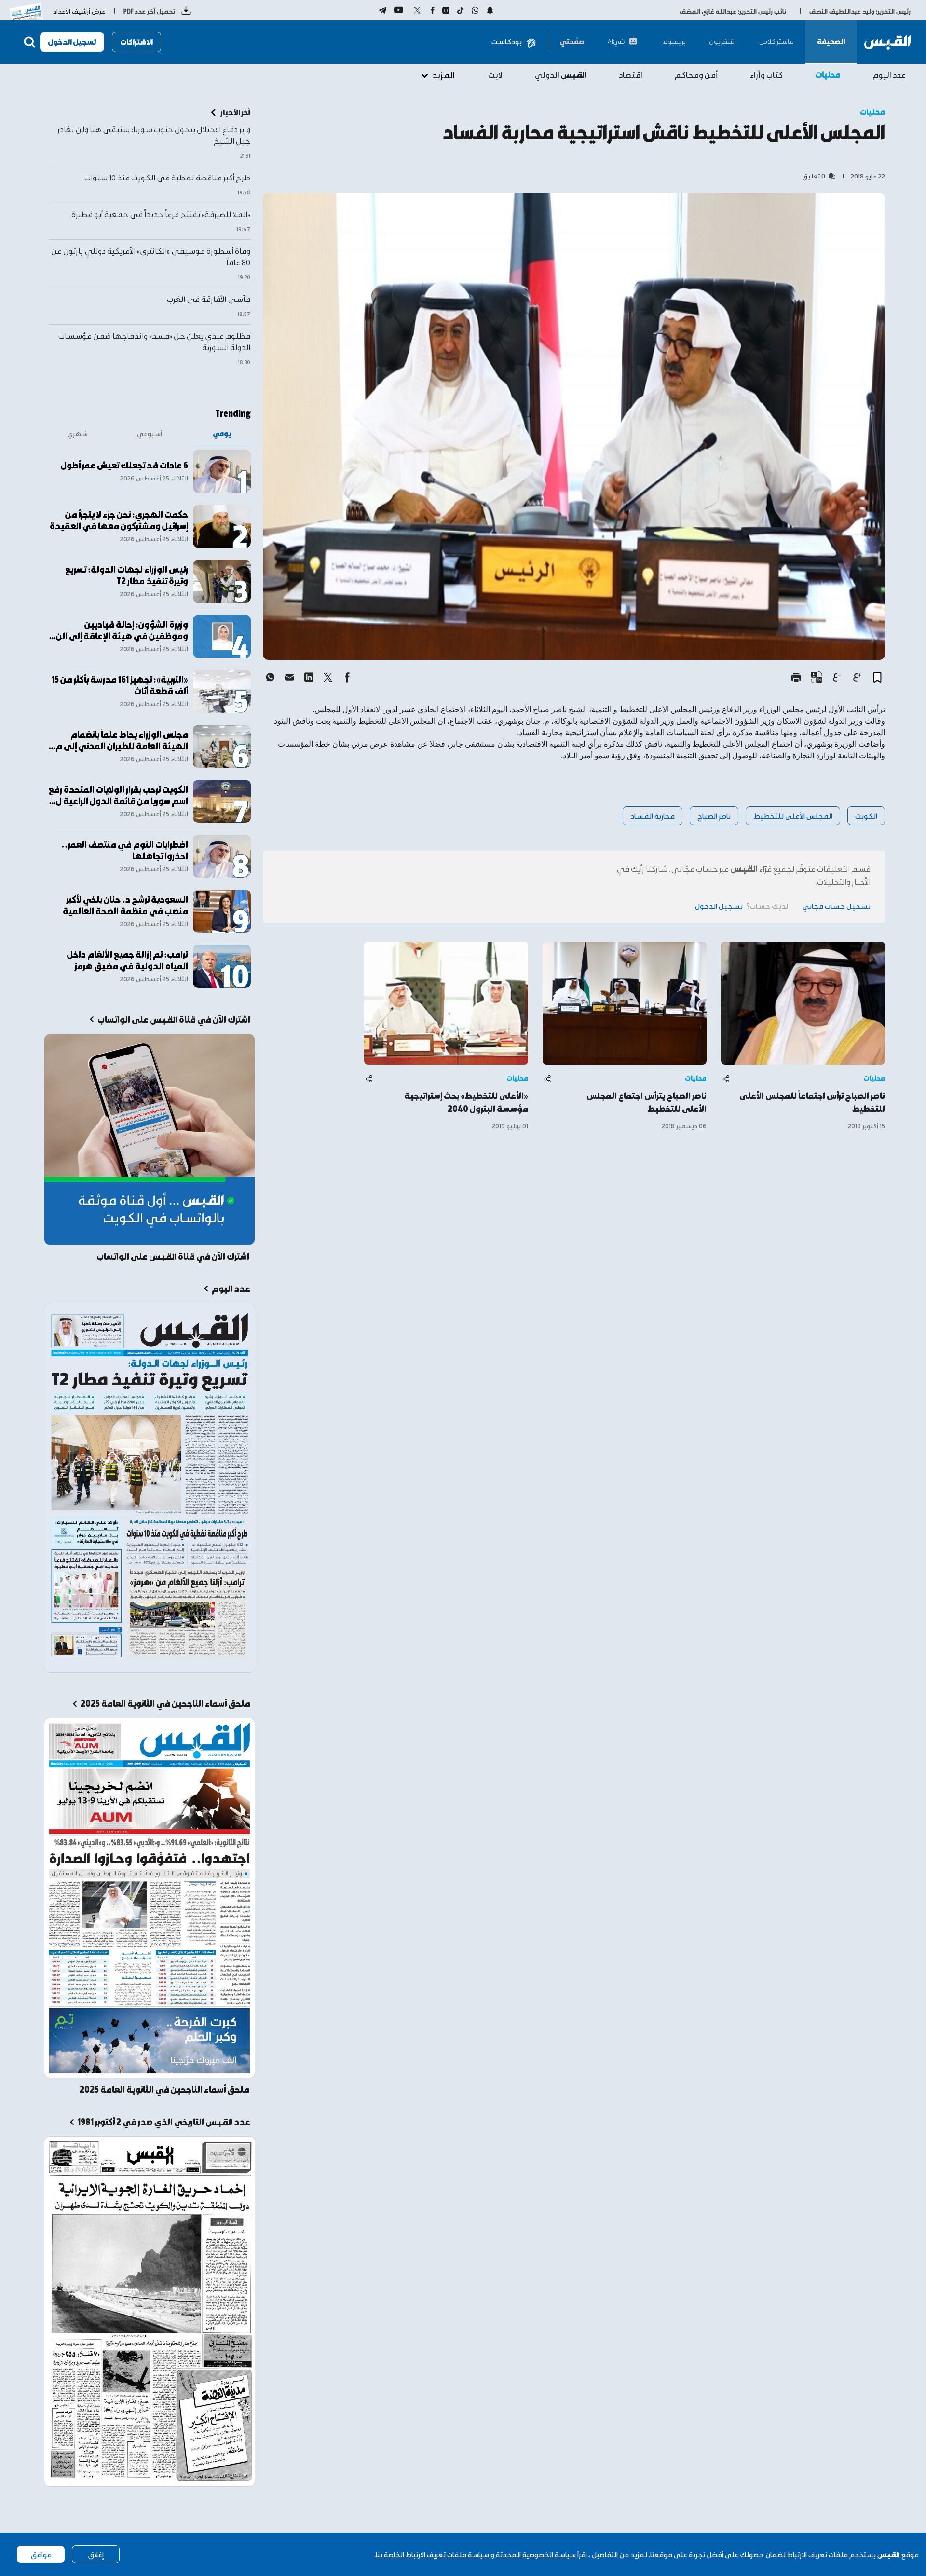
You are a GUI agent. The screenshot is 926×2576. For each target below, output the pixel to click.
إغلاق (96, 2554)
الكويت (866, 815)
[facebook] (347, 677)
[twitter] (328, 677)
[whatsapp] (270, 677)
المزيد (443, 75)
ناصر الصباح (714, 815)
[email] (289, 677)
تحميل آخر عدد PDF (149, 11)
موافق (41, 2554)
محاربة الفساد (653, 815)
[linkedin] (309, 677)
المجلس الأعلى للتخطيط (793, 815)
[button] (877, 677)
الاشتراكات (136, 42)
